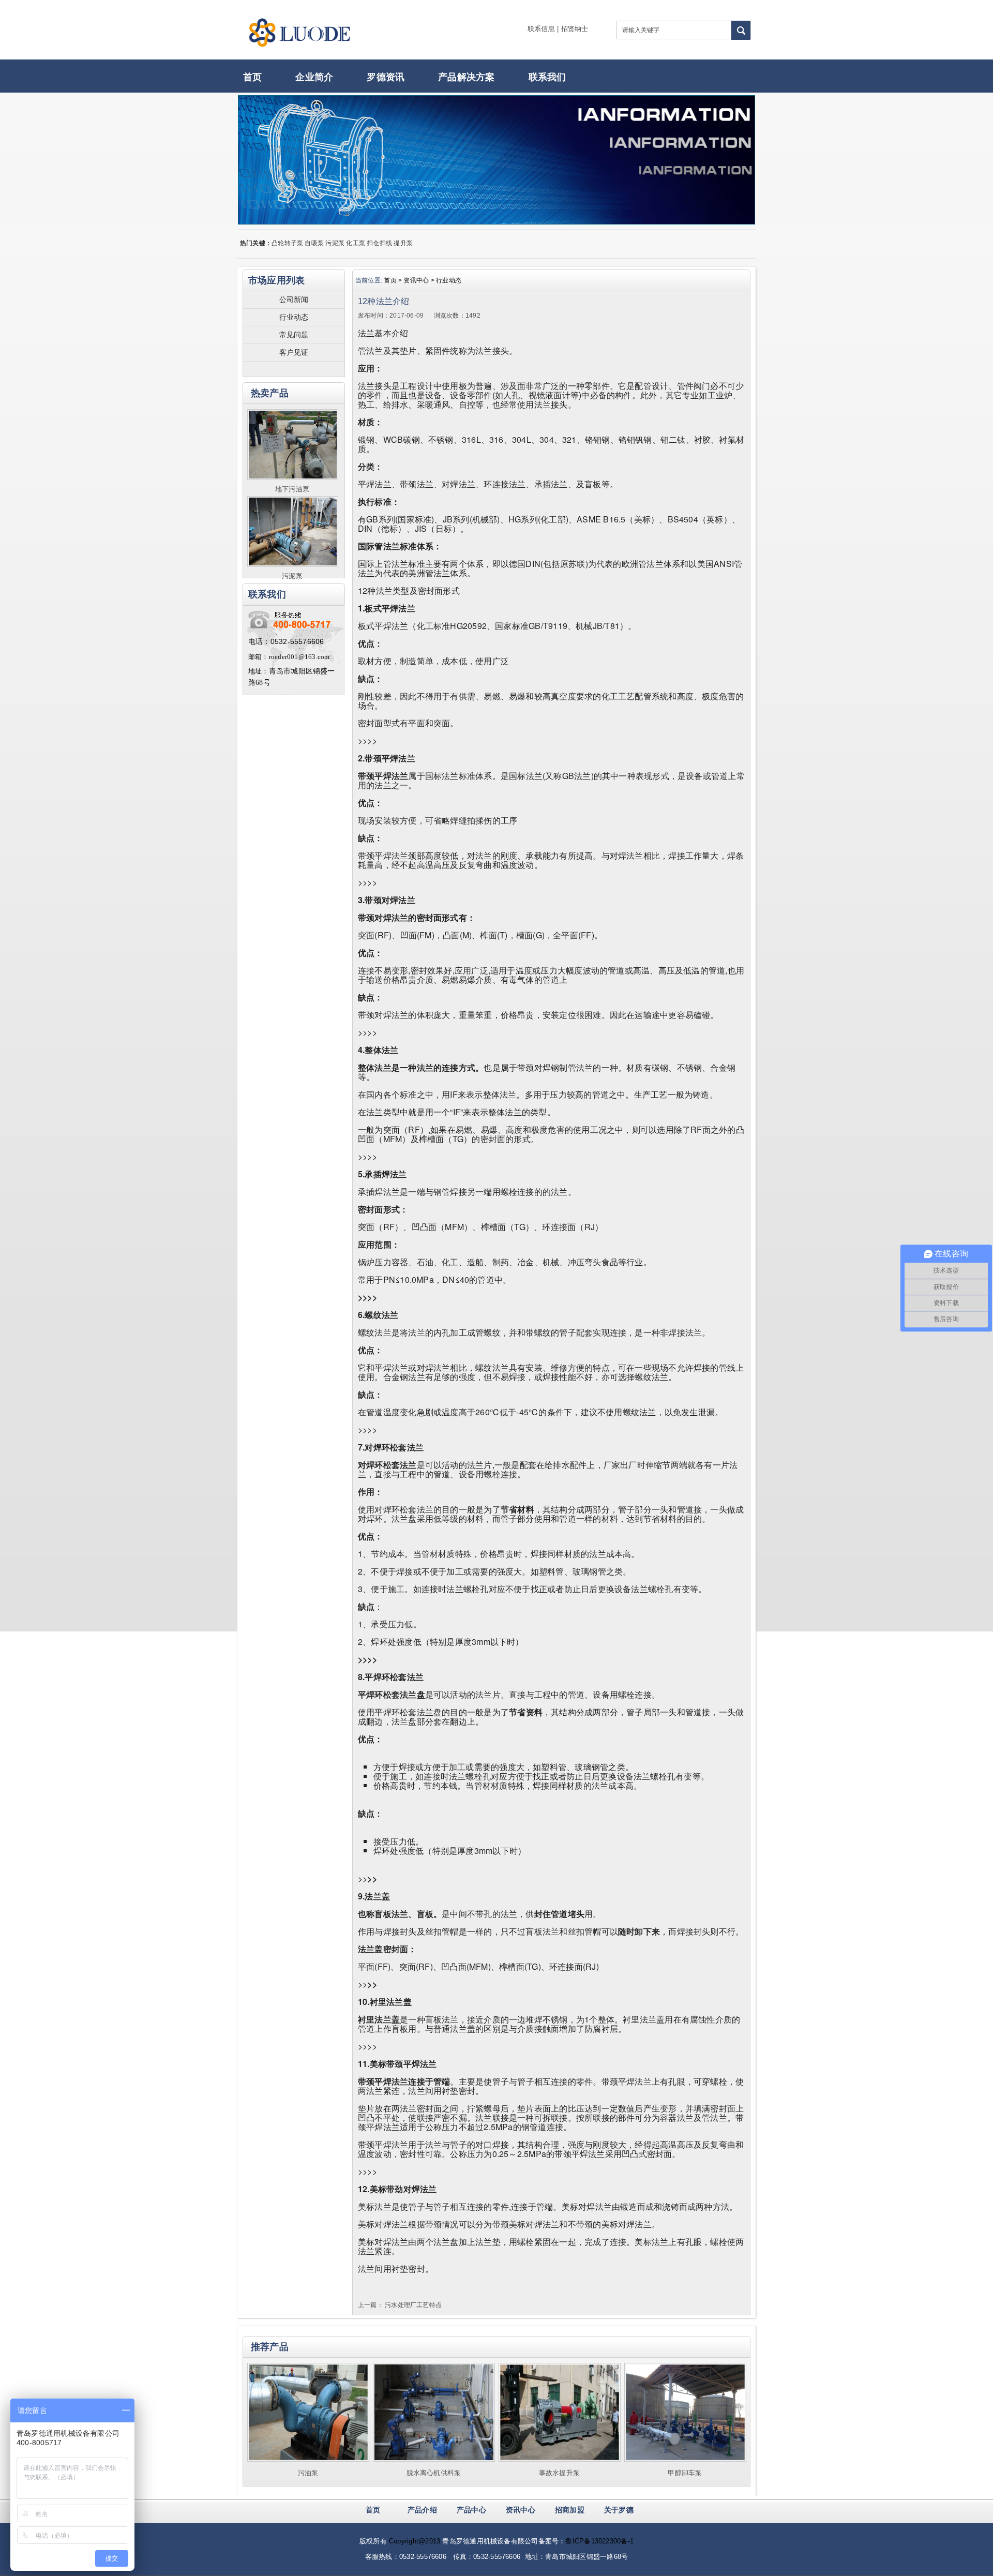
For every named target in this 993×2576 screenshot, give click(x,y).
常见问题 (294, 335)
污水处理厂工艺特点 (413, 2305)
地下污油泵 (292, 489)
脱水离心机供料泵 (434, 2473)
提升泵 (403, 243)
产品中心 (471, 2510)
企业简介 (314, 77)
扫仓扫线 (379, 243)
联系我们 (547, 77)
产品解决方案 (466, 77)
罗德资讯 (386, 77)
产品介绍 (422, 2510)
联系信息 (541, 29)
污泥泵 (335, 243)
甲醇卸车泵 (685, 2473)
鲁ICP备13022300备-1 (599, 2541)
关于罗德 (619, 2510)
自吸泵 (314, 243)
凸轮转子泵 (287, 243)
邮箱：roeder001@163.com (289, 657)
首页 (252, 77)
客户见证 (294, 352)
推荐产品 (270, 2347)
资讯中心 (521, 2510)
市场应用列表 (276, 280)
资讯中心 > (420, 280)
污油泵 (308, 2473)
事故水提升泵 (559, 2473)
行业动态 (294, 317)
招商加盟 (570, 2510)
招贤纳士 (575, 29)
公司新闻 (294, 299)
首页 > (394, 280)
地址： (259, 671)
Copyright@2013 (415, 2541)
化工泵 (356, 243)
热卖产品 (270, 393)
